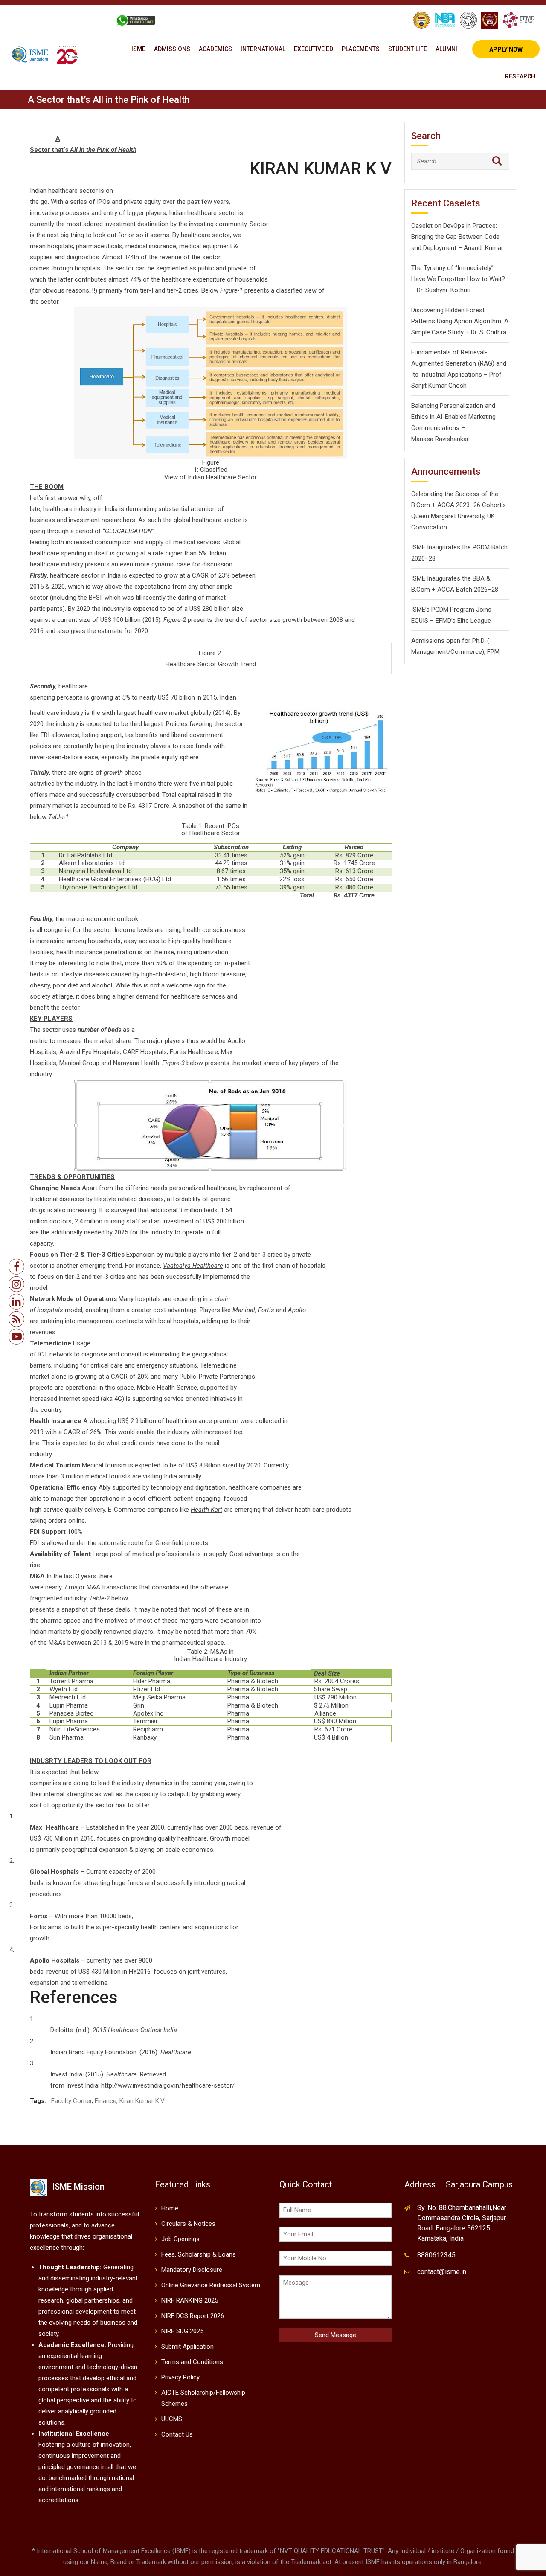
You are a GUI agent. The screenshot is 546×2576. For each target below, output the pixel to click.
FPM (493, 652)
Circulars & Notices (188, 2224)
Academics (215, 49)
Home (170, 2208)
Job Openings (180, 2239)
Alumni (446, 49)
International (263, 49)
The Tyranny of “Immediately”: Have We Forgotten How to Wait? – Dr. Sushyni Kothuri (458, 279)
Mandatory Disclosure (192, 2270)
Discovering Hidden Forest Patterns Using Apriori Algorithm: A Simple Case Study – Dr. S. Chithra (460, 321)
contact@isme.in (442, 2272)
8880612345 (436, 2255)
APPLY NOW (506, 49)
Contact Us (177, 2434)
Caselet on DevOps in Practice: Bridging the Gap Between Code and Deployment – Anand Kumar (457, 237)
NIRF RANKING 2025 (190, 2300)
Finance (106, 2101)
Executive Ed (314, 49)
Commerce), (468, 652)
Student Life (408, 49)
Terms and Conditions (192, 2362)
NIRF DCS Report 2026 (193, 2316)
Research (520, 76)
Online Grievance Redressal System (211, 2285)
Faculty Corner (71, 2101)
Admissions (172, 49)
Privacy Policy (180, 2377)
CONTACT (91, 20)
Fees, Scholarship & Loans (199, 2254)
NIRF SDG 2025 (182, 2331)
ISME (138, 49)
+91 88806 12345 (44, 20)
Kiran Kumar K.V (142, 2101)
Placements (361, 49)
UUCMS (172, 2419)
